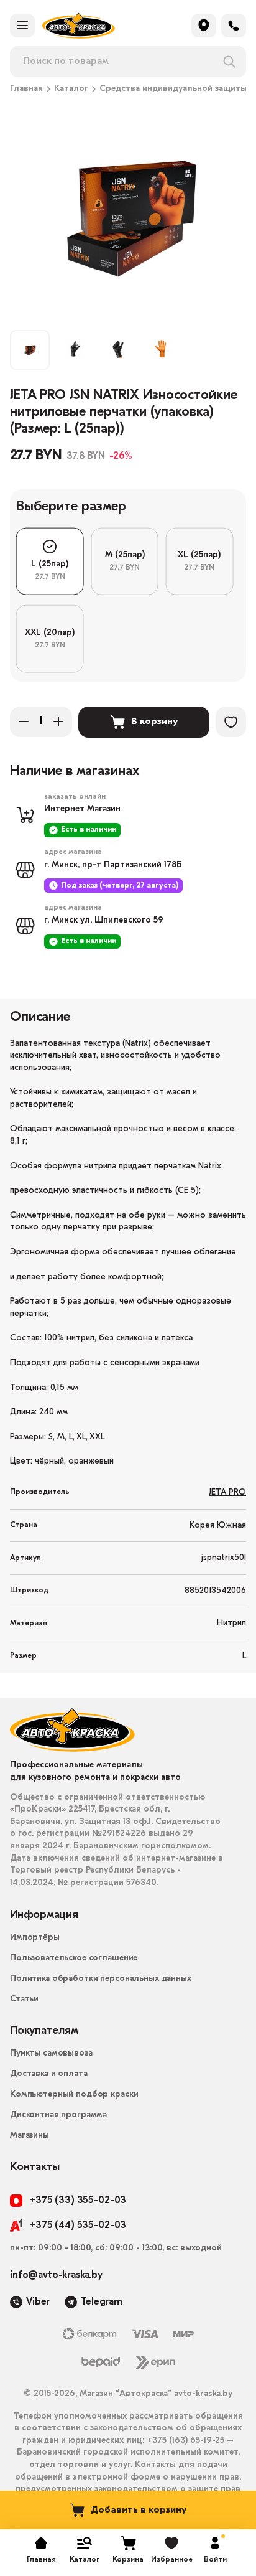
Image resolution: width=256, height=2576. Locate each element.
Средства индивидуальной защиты (173, 89)
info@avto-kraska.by (56, 2275)
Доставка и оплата (49, 2074)
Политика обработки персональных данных (101, 1979)
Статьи (24, 1999)
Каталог (71, 89)
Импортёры (35, 1938)
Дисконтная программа (58, 2115)
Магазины (30, 2136)
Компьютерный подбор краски (74, 2094)
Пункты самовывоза (51, 2053)
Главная (26, 89)
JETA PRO (227, 1492)
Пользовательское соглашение (74, 1958)
